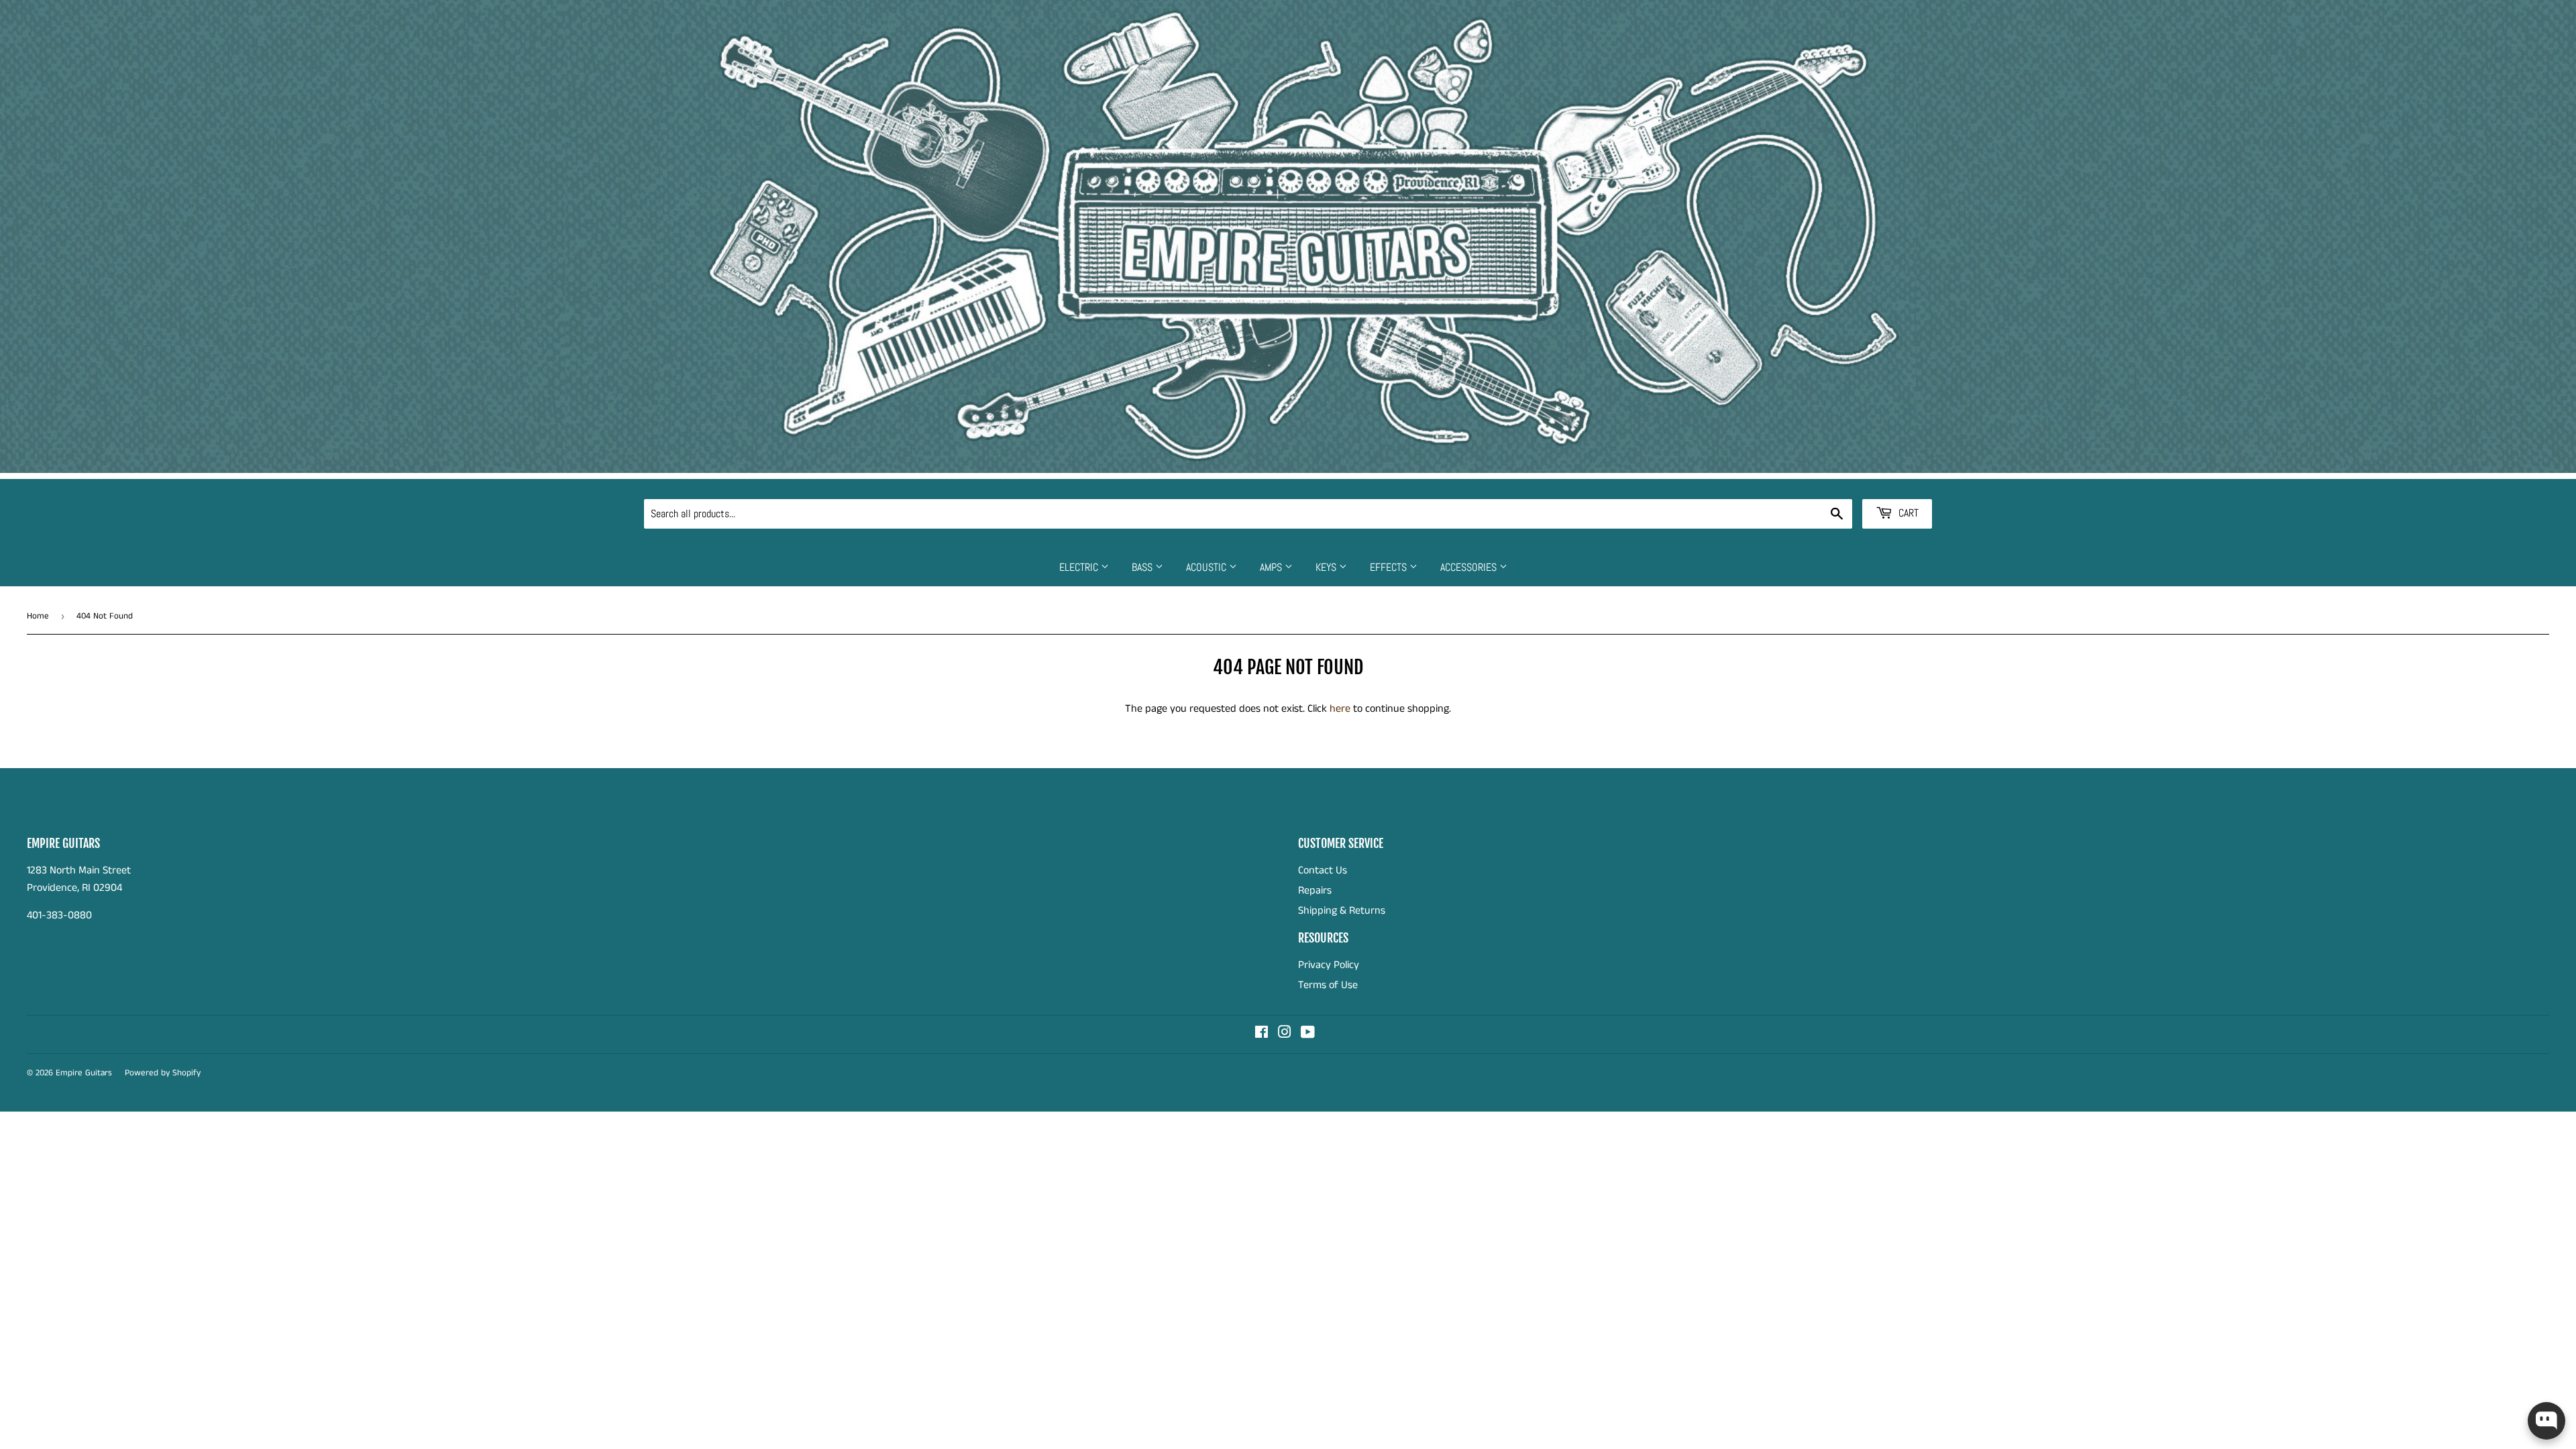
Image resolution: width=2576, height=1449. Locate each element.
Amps (1272, 567)
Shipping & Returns (1342, 911)
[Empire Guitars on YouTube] (1308, 1034)
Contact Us (1323, 870)
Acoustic (1207, 567)
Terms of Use (1328, 985)
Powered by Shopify (163, 1073)
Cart (1907, 513)
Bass (1143, 567)
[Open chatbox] (2546, 1421)
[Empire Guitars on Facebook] (1262, 1034)
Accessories (1470, 567)
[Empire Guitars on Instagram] (1285, 1034)
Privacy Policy (1329, 965)
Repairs (1315, 891)
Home (38, 616)
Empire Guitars (84, 1073)
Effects (1390, 567)
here (1340, 709)
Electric (1080, 567)
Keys (1327, 567)
